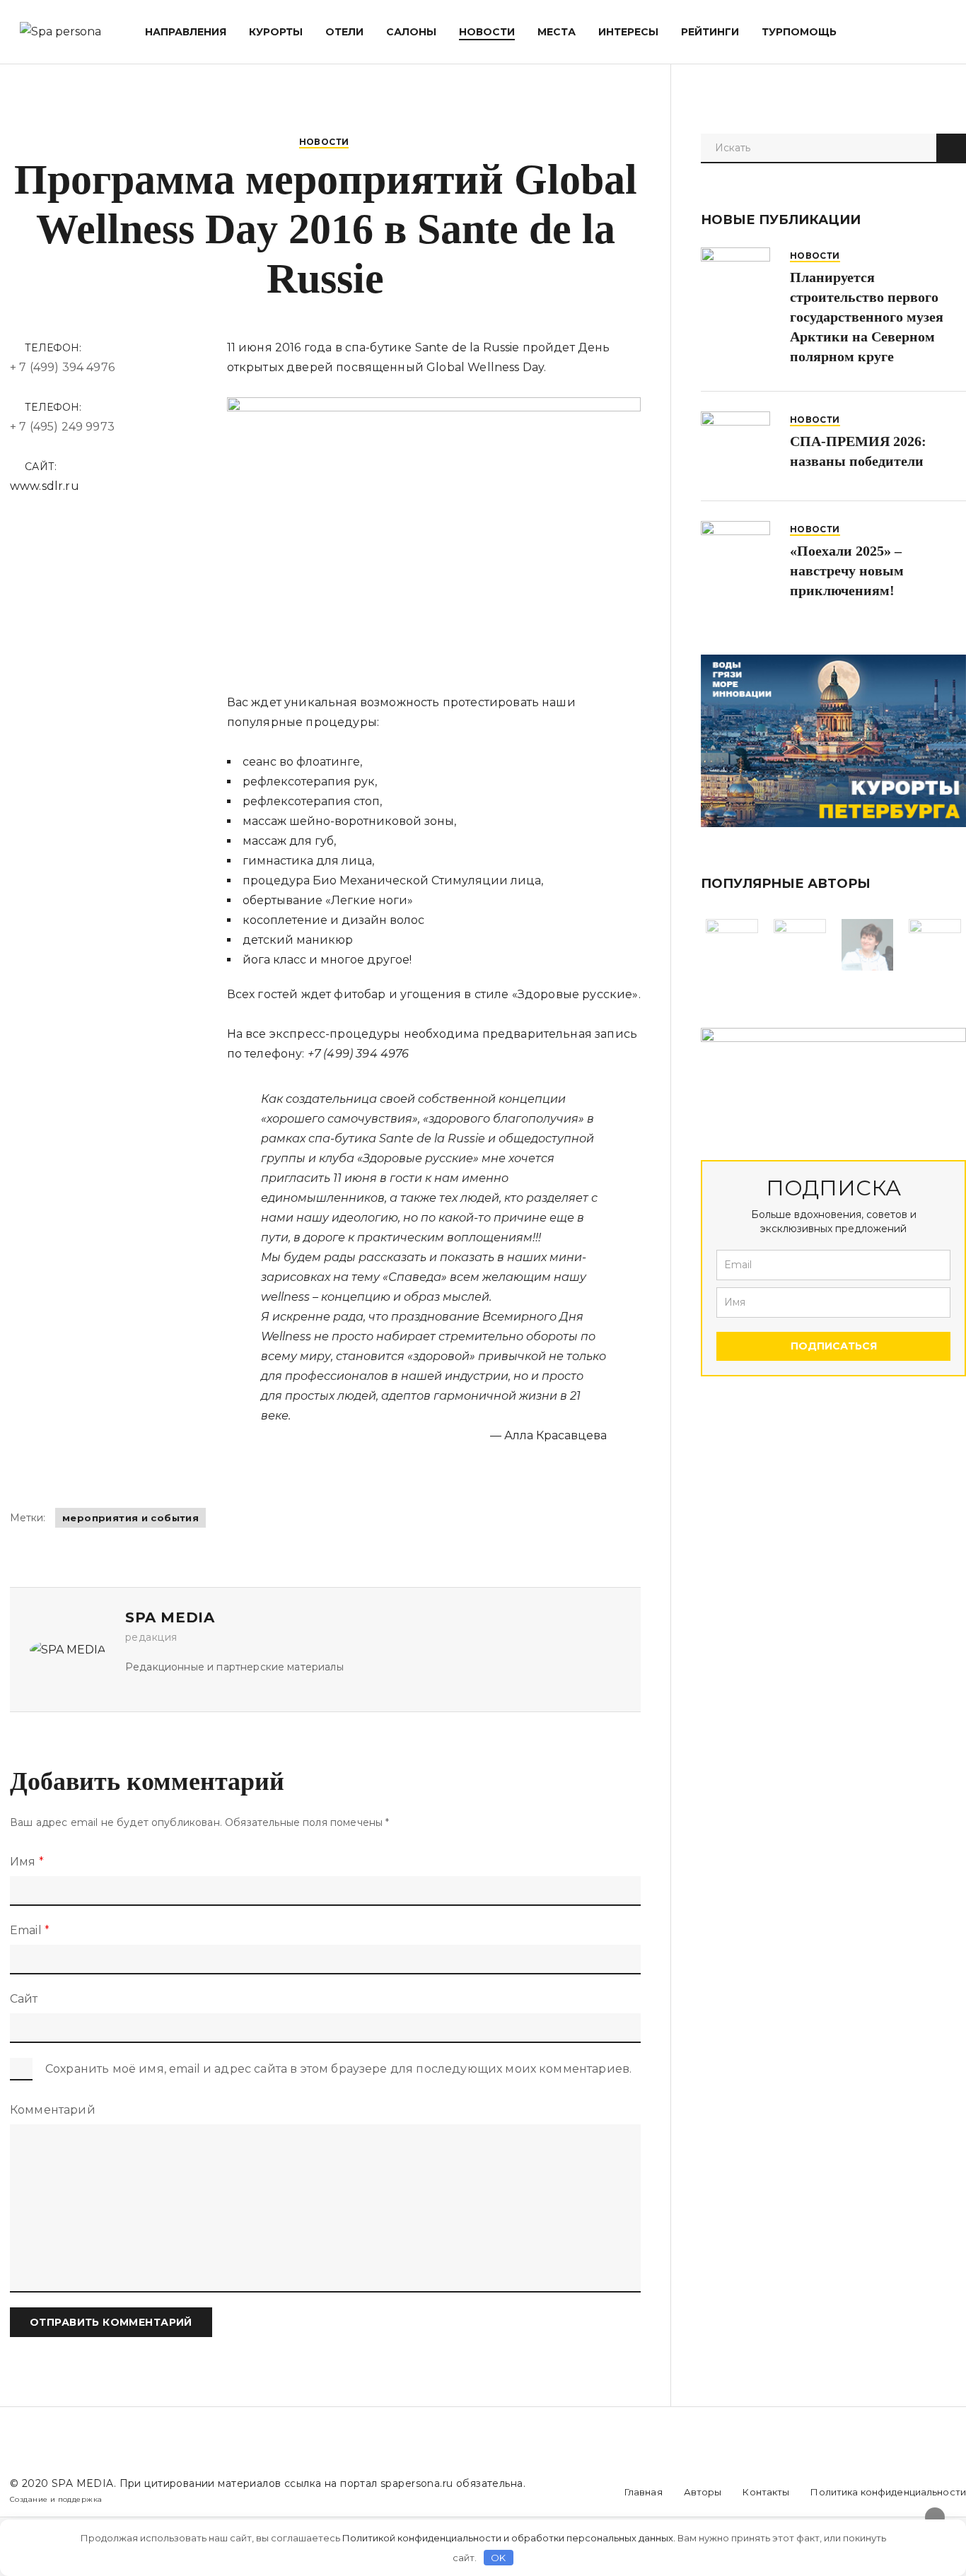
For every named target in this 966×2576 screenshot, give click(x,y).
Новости (487, 32)
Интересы (628, 32)
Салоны (411, 32)
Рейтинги (710, 32)
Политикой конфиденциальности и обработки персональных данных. (509, 2538)
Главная (644, 2492)
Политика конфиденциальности (888, 2492)
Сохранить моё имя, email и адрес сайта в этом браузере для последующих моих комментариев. (338, 2069)
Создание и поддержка (56, 2499)
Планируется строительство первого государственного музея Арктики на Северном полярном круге (867, 317)
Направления (186, 32)
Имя (27, 1862)
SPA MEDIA (83, 2483)
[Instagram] (590, 2492)
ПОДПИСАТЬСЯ (834, 1346)
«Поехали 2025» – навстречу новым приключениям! (847, 570)
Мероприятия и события (130, 1518)
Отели (344, 32)
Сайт (24, 1999)
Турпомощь (799, 32)
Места (557, 32)
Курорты (276, 32)
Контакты (766, 2492)
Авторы (703, 2492)
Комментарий (53, 2110)
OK (498, 2558)
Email (30, 1930)
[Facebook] (559, 2492)
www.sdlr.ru (45, 486)
